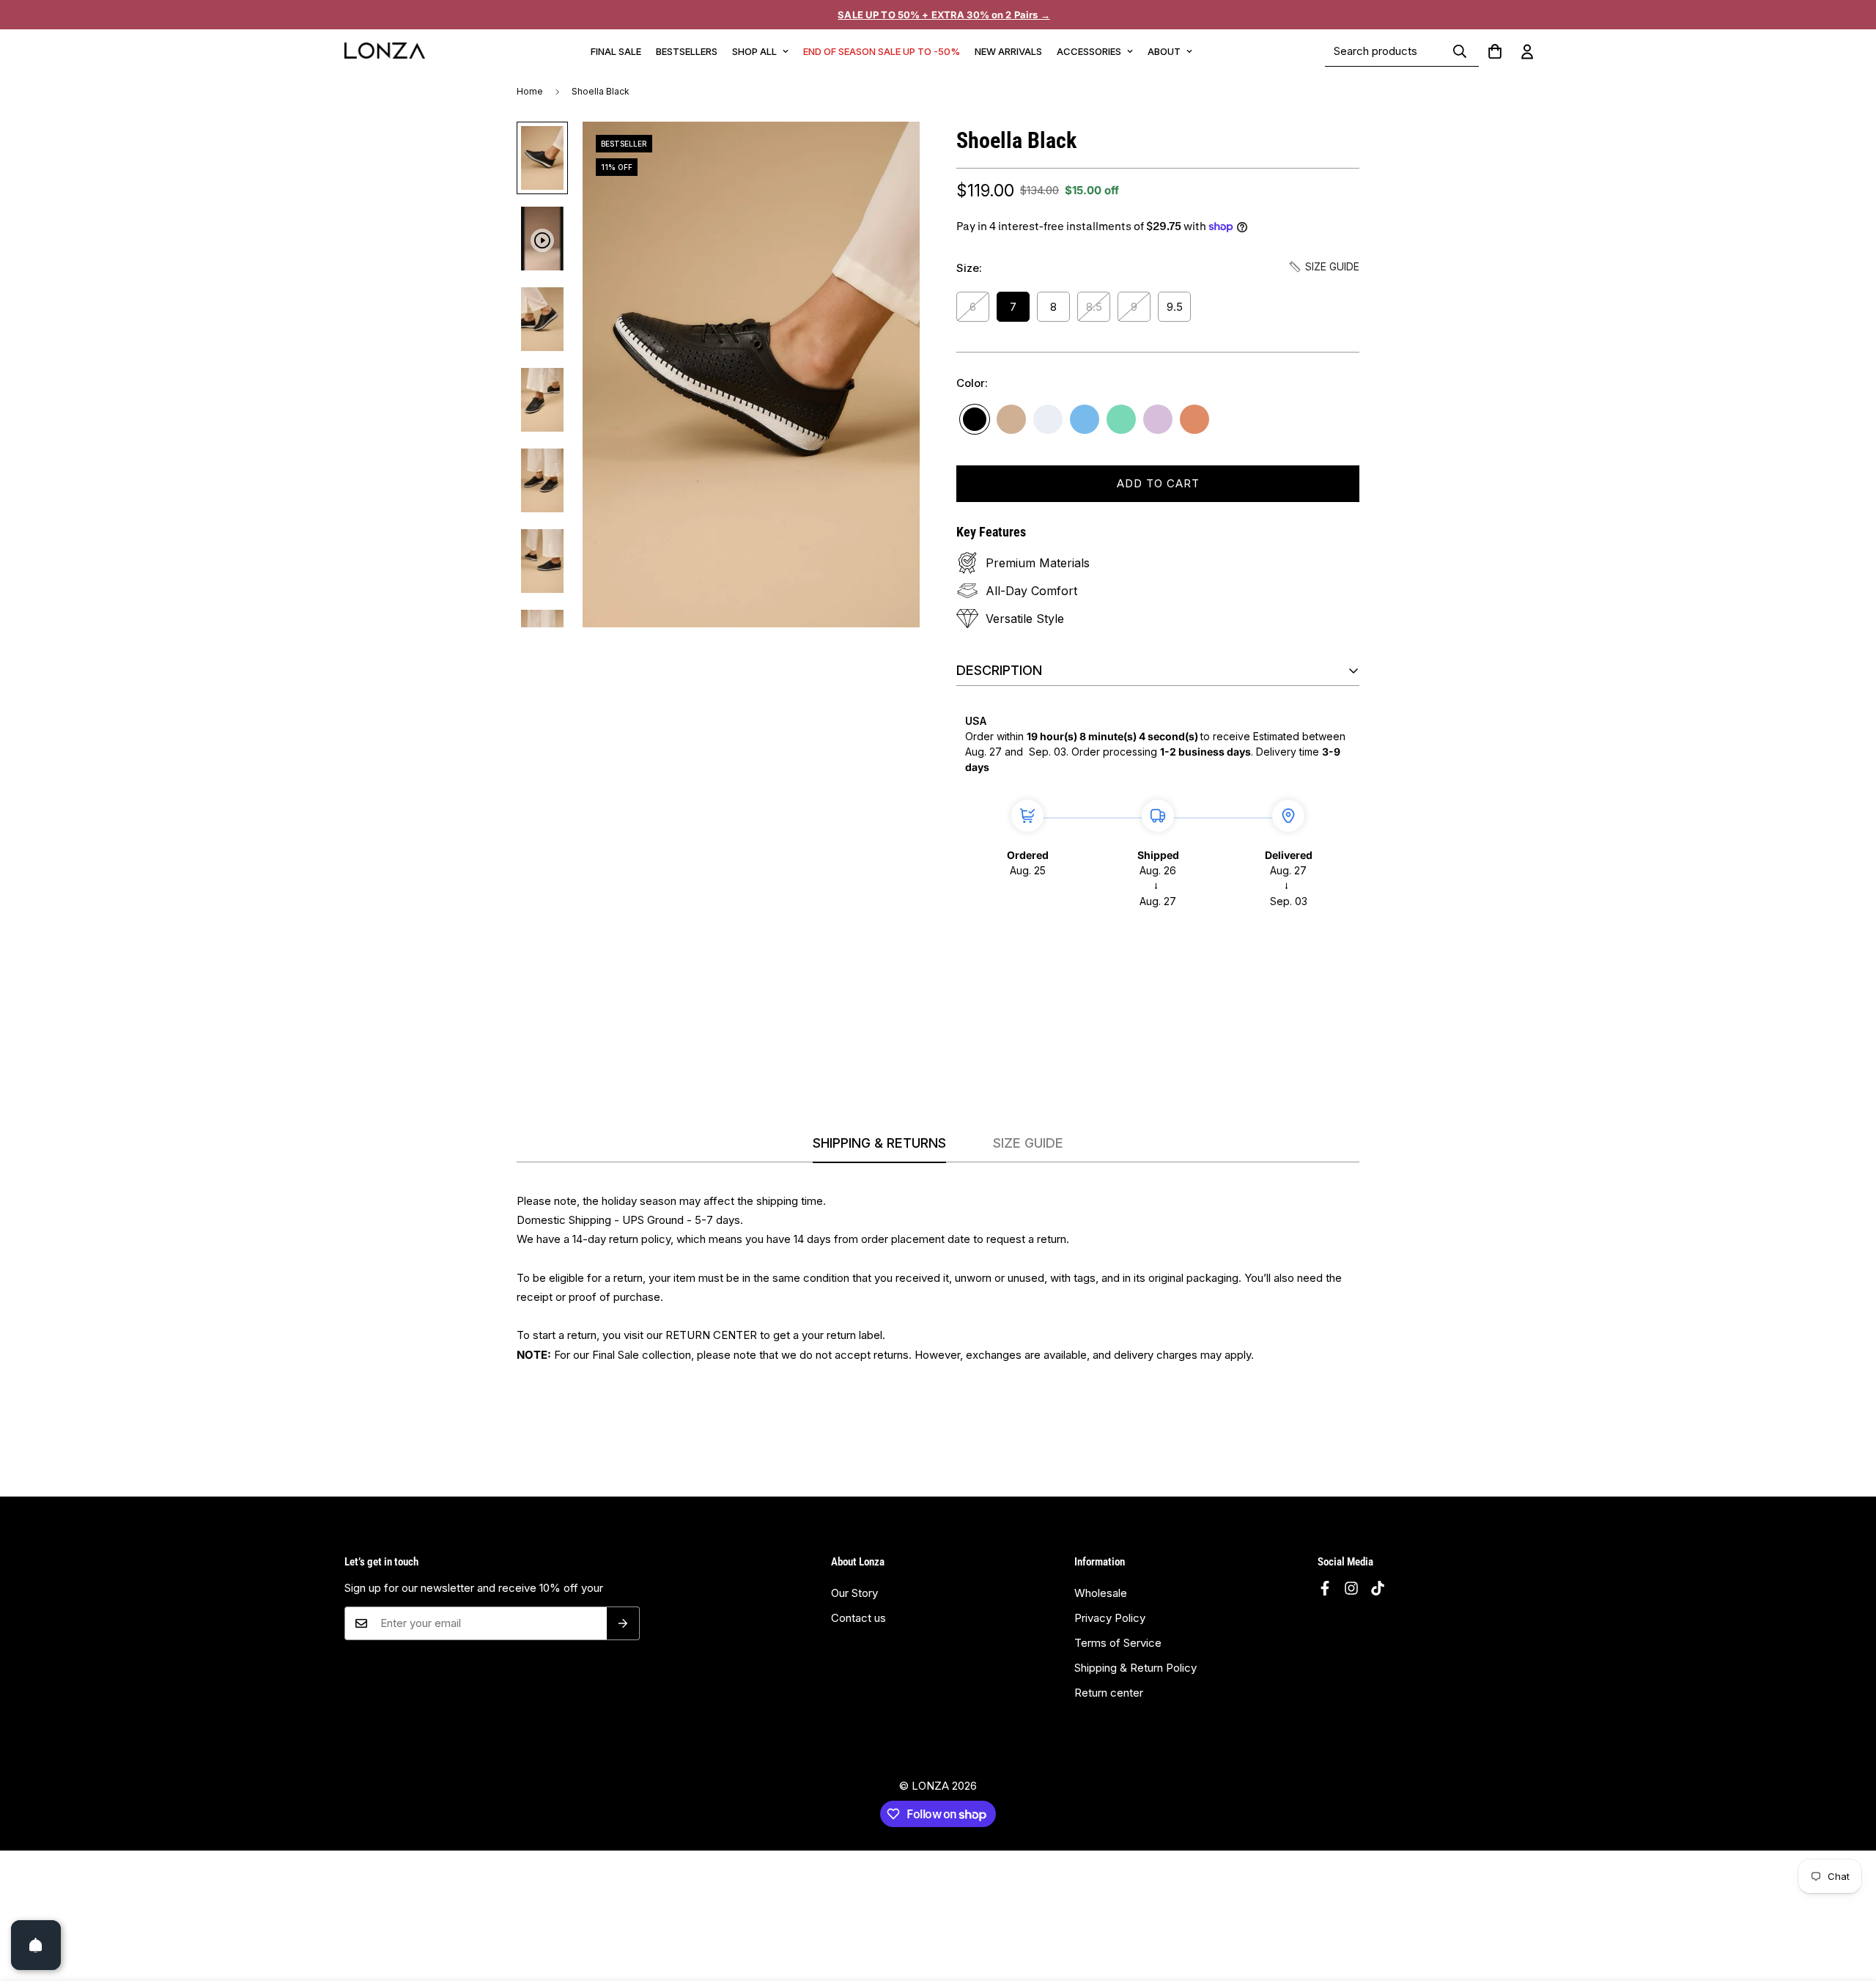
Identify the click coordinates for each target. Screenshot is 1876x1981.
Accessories (1089, 51)
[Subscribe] (623, 1623)
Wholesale (1101, 1593)
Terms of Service (1118, 1643)
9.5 (1175, 307)
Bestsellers (687, 51)
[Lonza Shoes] (385, 51)
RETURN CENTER (711, 1335)
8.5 (1094, 307)
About (1164, 51)
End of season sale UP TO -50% (882, 51)
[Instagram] (1351, 1588)
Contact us (858, 1618)
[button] (1495, 51)
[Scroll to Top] (1847, 1916)
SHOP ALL (754, 51)
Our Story (854, 1593)
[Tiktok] (1378, 1588)
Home (530, 91)
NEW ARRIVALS (1008, 51)
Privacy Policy (1110, 1618)
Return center (1109, 1693)
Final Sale (616, 51)
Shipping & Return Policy (1135, 1668)
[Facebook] (1325, 1588)
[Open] (36, 1945)
